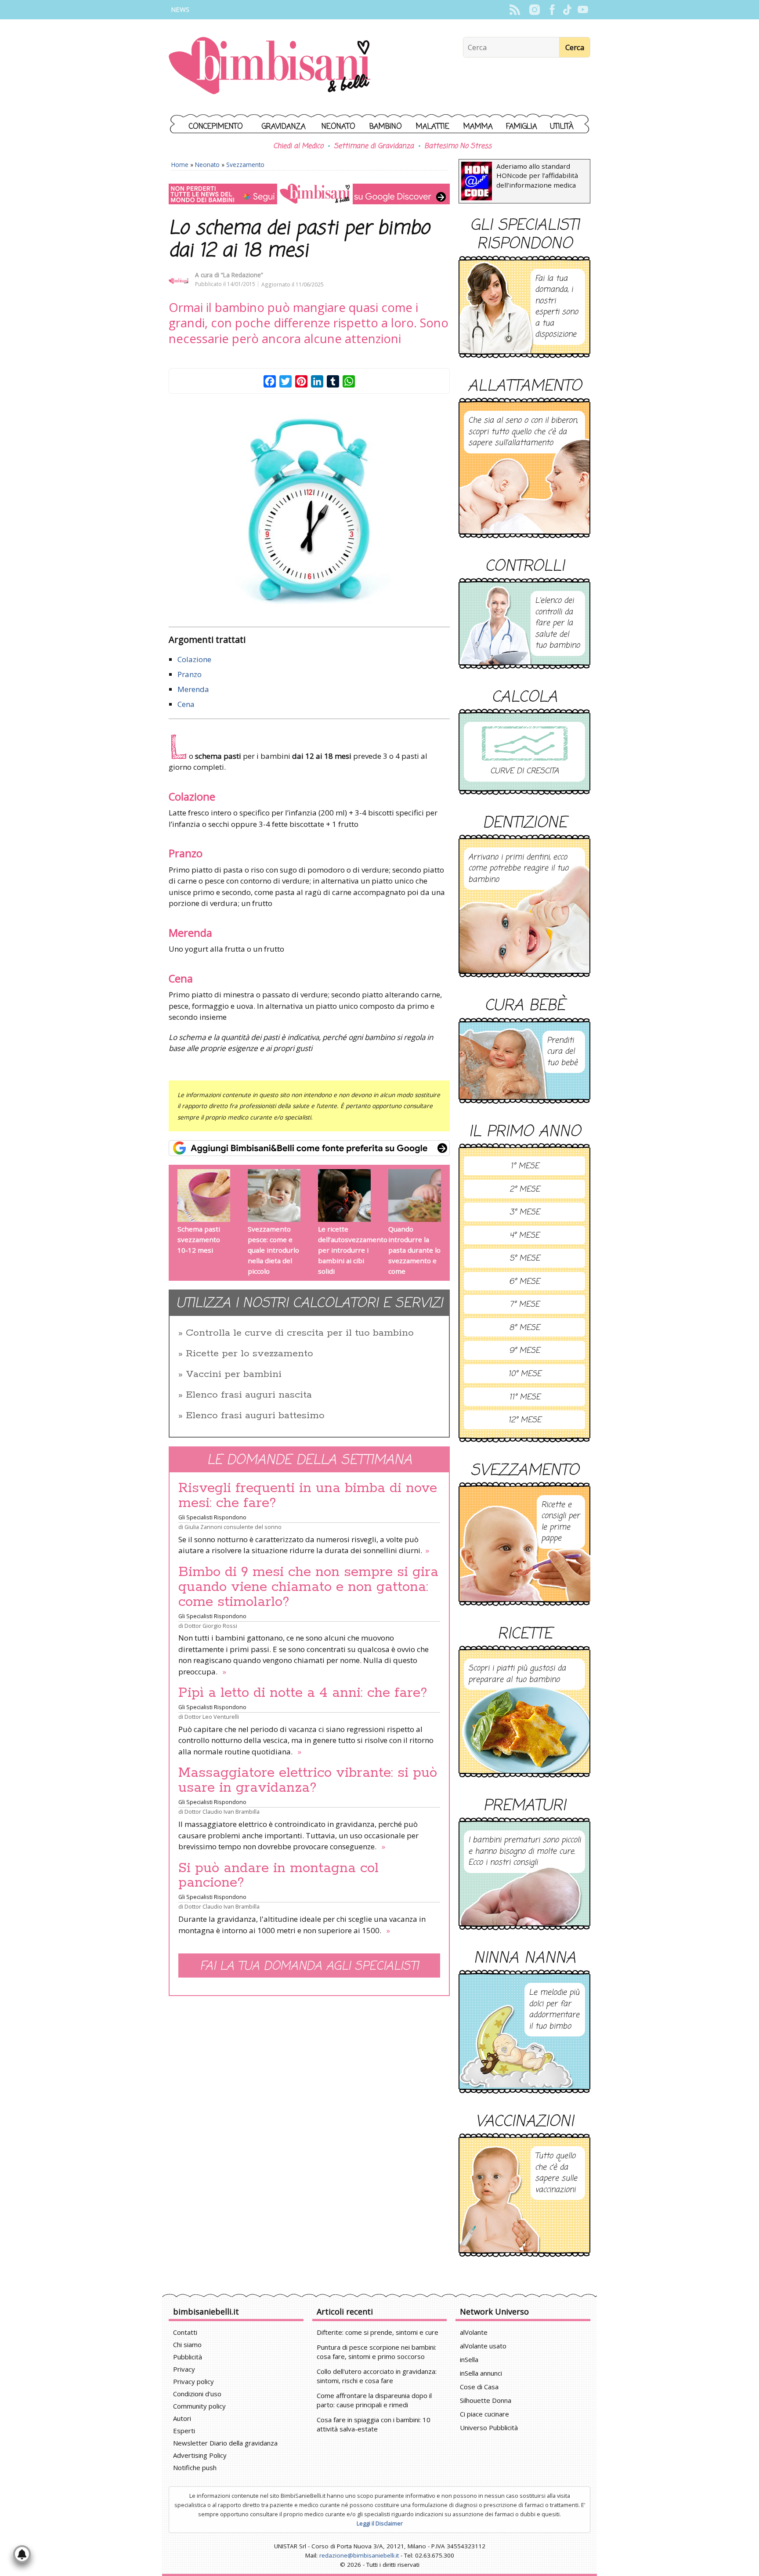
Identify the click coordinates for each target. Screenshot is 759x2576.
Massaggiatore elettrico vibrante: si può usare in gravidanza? (308, 1780)
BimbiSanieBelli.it (269, 67)
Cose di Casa (479, 2387)
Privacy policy (193, 2381)
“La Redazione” (242, 275)
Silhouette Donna (486, 2400)
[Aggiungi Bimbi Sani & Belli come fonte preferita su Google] (309, 1148)
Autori (182, 2418)
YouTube (583, 10)
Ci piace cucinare (484, 2414)
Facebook (552, 10)
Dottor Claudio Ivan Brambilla (222, 1812)
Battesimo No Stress (458, 146)
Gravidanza (284, 127)
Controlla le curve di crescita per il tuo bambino (300, 1333)
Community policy (199, 2406)
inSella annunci (481, 2373)
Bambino (386, 127)
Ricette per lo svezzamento (249, 1354)
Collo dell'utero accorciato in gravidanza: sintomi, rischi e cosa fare (377, 2376)
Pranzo (190, 674)
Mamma (478, 127)
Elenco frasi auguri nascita (249, 1395)
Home (180, 165)
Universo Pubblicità (489, 2427)
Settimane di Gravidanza (374, 146)
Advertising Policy (200, 2455)
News (180, 9)
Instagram (534, 10)
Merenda (193, 689)
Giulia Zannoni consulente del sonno (233, 1527)
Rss (515, 10)
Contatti (185, 2332)
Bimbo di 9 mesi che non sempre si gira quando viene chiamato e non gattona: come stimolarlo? (308, 1587)
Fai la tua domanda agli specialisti (309, 1966)
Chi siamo (187, 2344)
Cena (186, 704)
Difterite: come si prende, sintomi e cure (378, 2332)
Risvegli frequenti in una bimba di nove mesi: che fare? (308, 1496)
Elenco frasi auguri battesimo (255, 1416)
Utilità (562, 127)
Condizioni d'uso (197, 2394)
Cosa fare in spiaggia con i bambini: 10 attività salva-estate (374, 2424)
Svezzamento (245, 165)
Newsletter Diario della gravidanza (225, 2443)
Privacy (184, 2369)
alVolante (474, 2332)
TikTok (567, 10)
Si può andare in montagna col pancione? (278, 1876)
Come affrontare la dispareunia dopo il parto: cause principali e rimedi (374, 2400)
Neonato (338, 127)
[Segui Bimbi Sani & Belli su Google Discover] (309, 194)
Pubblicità (188, 2357)
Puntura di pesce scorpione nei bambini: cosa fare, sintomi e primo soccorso (376, 2352)
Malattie (433, 127)
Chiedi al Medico (298, 146)
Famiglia (522, 127)
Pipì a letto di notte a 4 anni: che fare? (303, 1693)
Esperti (184, 2431)
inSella (469, 2359)
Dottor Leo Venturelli (212, 1717)
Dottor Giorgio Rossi (211, 1626)
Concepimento (216, 127)
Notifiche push (195, 2467)
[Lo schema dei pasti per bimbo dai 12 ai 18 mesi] (309, 512)
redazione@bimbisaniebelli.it (359, 2555)
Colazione (194, 659)
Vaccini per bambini (234, 1374)
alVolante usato (483, 2346)
